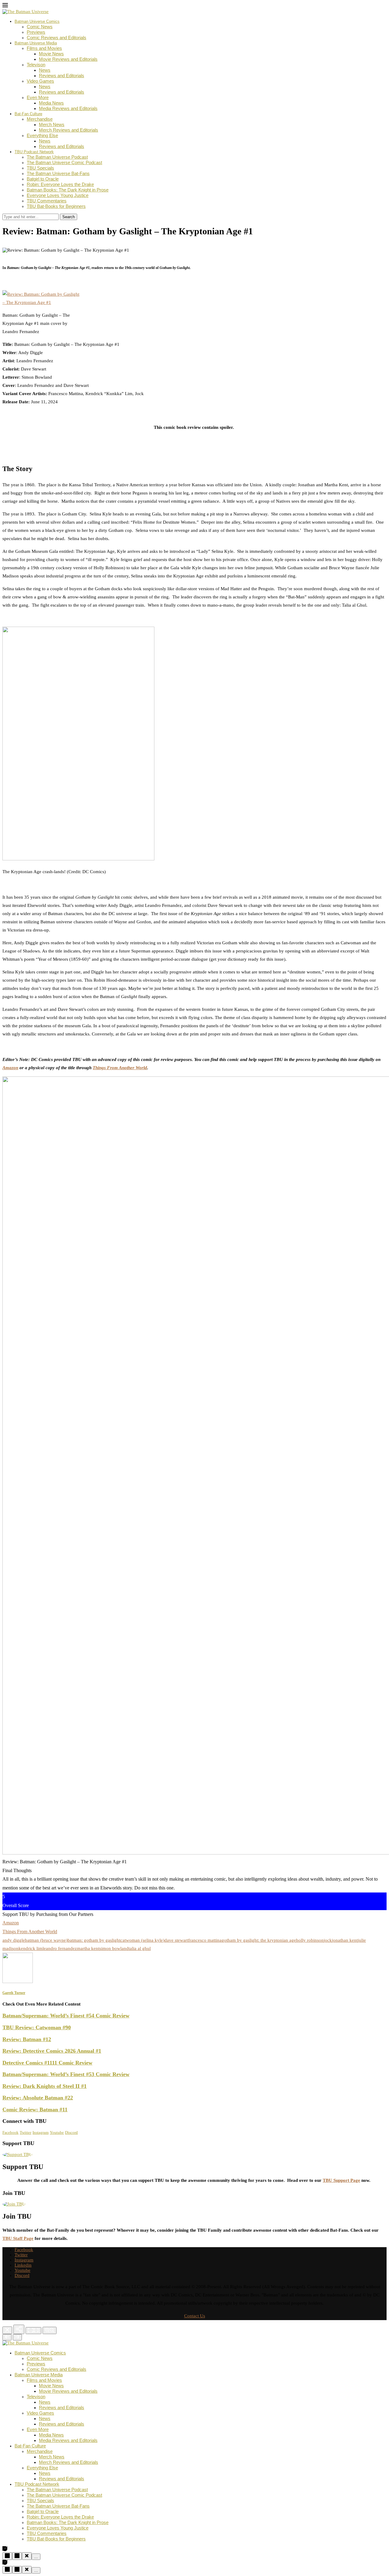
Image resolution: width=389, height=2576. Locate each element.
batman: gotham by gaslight (94, 1940)
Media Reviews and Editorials (68, 108)
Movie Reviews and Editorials (68, 59)
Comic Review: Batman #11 (35, 2109)
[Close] (7, 2330)
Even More (38, 97)
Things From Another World (120, 1068)
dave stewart (176, 1940)
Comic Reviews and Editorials (57, 38)
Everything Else (42, 135)
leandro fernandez (60, 1948)
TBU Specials (40, 168)
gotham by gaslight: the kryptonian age (259, 1940)
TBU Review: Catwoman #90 (37, 2027)
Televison (36, 65)
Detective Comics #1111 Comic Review (47, 2063)
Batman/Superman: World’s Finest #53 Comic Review (66, 2074)
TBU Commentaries (47, 201)
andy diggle (14, 1940)
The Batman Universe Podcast (57, 157)
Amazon (10, 1068)
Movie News (51, 54)
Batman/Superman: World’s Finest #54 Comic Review (66, 2016)
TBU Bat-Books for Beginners (56, 206)
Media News (51, 103)
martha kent (88, 1948)
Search (69, 217)
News (45, 70)
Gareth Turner (22, 245)
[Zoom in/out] (50, 2330)
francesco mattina (205, 1940)
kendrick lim (31, 1948)
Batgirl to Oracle (43, 179)
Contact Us (195, 2316)
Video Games (40, 81)
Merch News (52, 124)
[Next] (17, 2337)
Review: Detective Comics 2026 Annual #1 (52, 2051)
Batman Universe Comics (37, 21)
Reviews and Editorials (62, 76)
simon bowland (114, 1948)
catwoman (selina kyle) (142, 1940)
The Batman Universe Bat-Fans (58, 173)
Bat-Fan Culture (28, 114)
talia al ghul (140, 1948)
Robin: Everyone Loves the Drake (60, 184)
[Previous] (7, 2337)
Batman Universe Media (36, 43)
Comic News (40, 27)
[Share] (19, 2329)
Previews (36, 32)
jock (328, 1940)
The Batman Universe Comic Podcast (64, 162)
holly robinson (310, 1940)
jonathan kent (345, 1940)
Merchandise (40, 119)
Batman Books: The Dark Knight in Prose (68, 190)
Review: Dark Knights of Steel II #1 (45, 2086)
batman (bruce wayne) (46, 1940)
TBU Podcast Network (34, 152)
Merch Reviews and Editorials (69, 130)
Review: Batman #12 (27, 2039)
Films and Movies (44, 48)
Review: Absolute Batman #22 (38, 2098)
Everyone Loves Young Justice (58, 195)
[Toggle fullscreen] (33, 2331)
